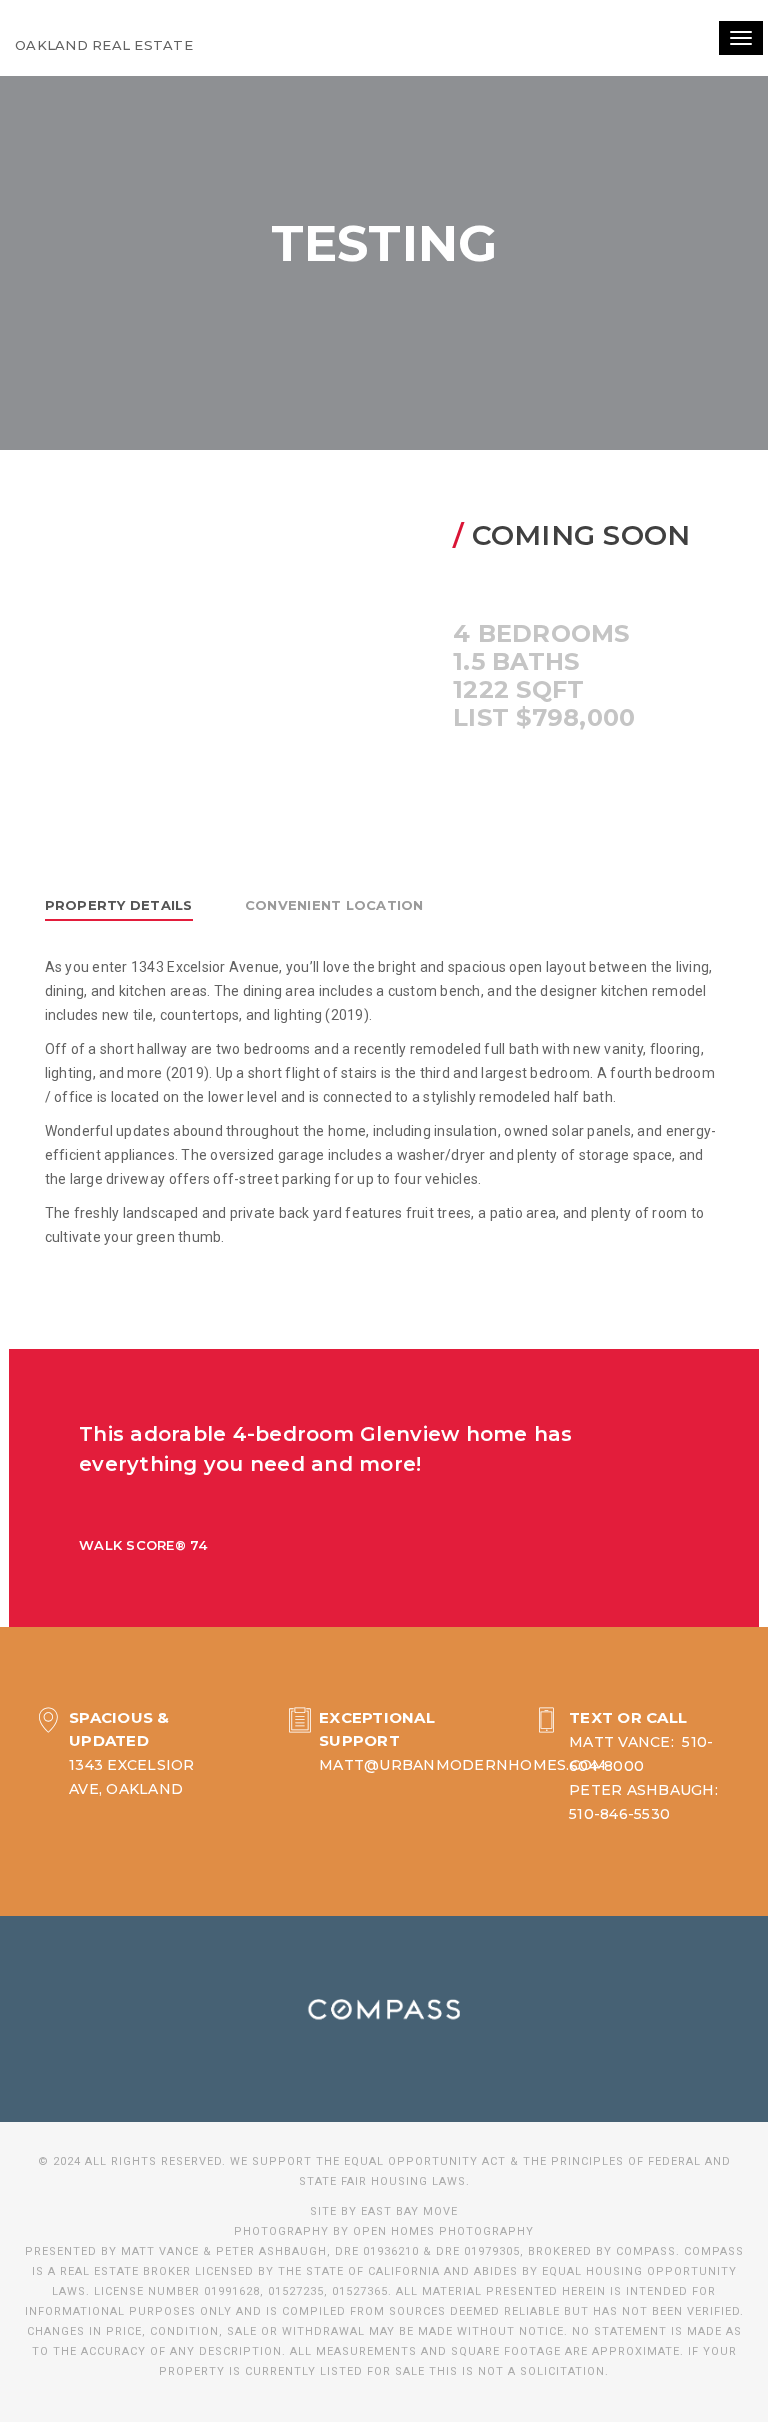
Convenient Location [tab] (334, 905)
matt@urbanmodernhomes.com (463, 1765)
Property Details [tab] (119, 905)
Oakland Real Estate (104, 45)
